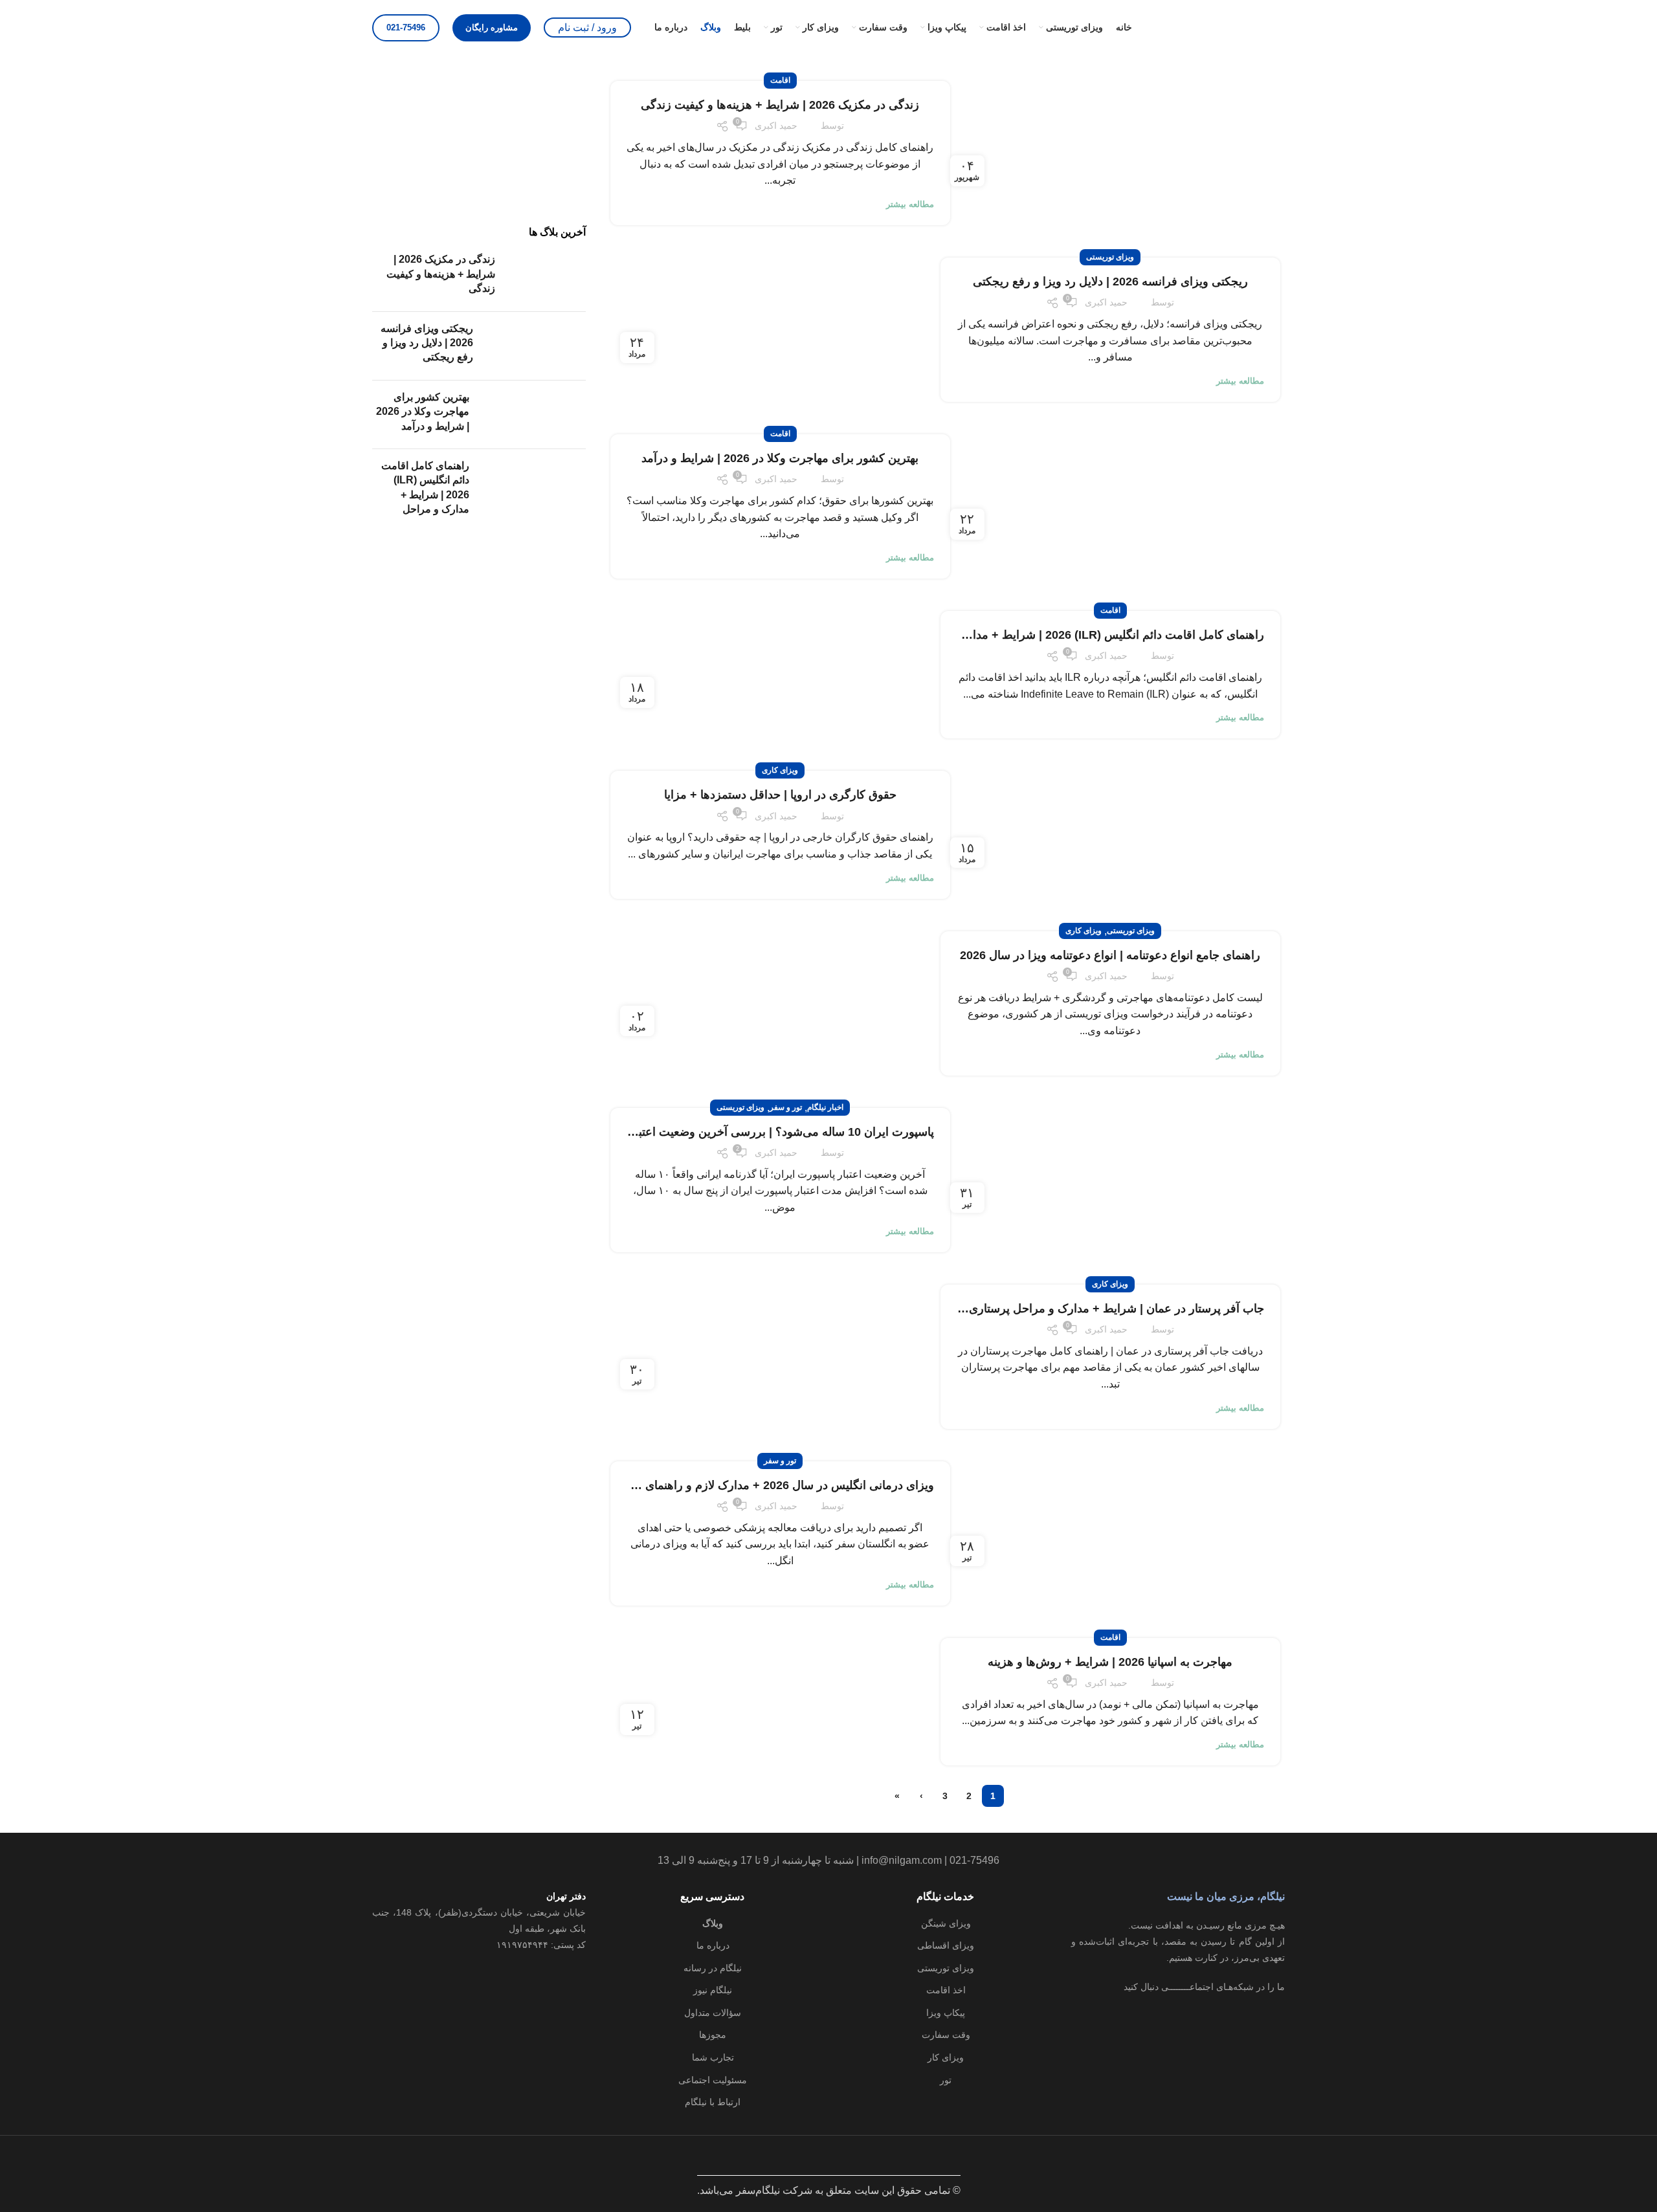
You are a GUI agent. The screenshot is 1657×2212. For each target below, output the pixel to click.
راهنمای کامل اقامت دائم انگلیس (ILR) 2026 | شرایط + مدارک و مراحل (1088, 635)
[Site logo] (1220, 27)
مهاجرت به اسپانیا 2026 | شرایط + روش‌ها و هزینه (1110, 1662)
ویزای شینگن (946, 1923)
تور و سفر (786, 1107)
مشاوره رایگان (492, 28)
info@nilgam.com (902, 1860)
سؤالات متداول (713, 2013)
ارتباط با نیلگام (713, 2102)
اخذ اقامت (946, 1990)
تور (946, 2080)
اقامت (780, 80)
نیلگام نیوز (713, 1990)
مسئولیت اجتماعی (713, 2080)
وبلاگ (713, 1923)
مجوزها (713, 2035)
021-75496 (406, 28)
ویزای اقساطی (946, 1945)
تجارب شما (713, 2057)
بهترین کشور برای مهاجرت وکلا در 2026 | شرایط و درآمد (780, 458)
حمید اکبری (776, 126)
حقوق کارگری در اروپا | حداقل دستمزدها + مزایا (780, 795)
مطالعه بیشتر (910, 204)
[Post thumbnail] (545, 277)
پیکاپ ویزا (946, 2013)
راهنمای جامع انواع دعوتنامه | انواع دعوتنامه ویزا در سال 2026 (1110, 955)
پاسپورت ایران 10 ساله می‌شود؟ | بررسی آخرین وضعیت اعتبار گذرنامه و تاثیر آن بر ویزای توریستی (694, 1132)
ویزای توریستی (1110, 257)
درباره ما (713, 1945)
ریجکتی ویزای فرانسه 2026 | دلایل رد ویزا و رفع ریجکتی (1110, 282)
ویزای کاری (780, 770)
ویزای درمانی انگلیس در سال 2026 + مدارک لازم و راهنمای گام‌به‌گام (767, 1485)
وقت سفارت (946, 2035)
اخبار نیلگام (825, 1107)
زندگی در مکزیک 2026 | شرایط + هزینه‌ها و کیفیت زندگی (780, 105)
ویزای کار (946, 2057)
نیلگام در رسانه (713, 1968)
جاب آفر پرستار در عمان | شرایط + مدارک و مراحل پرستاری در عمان (1095, 1309)
